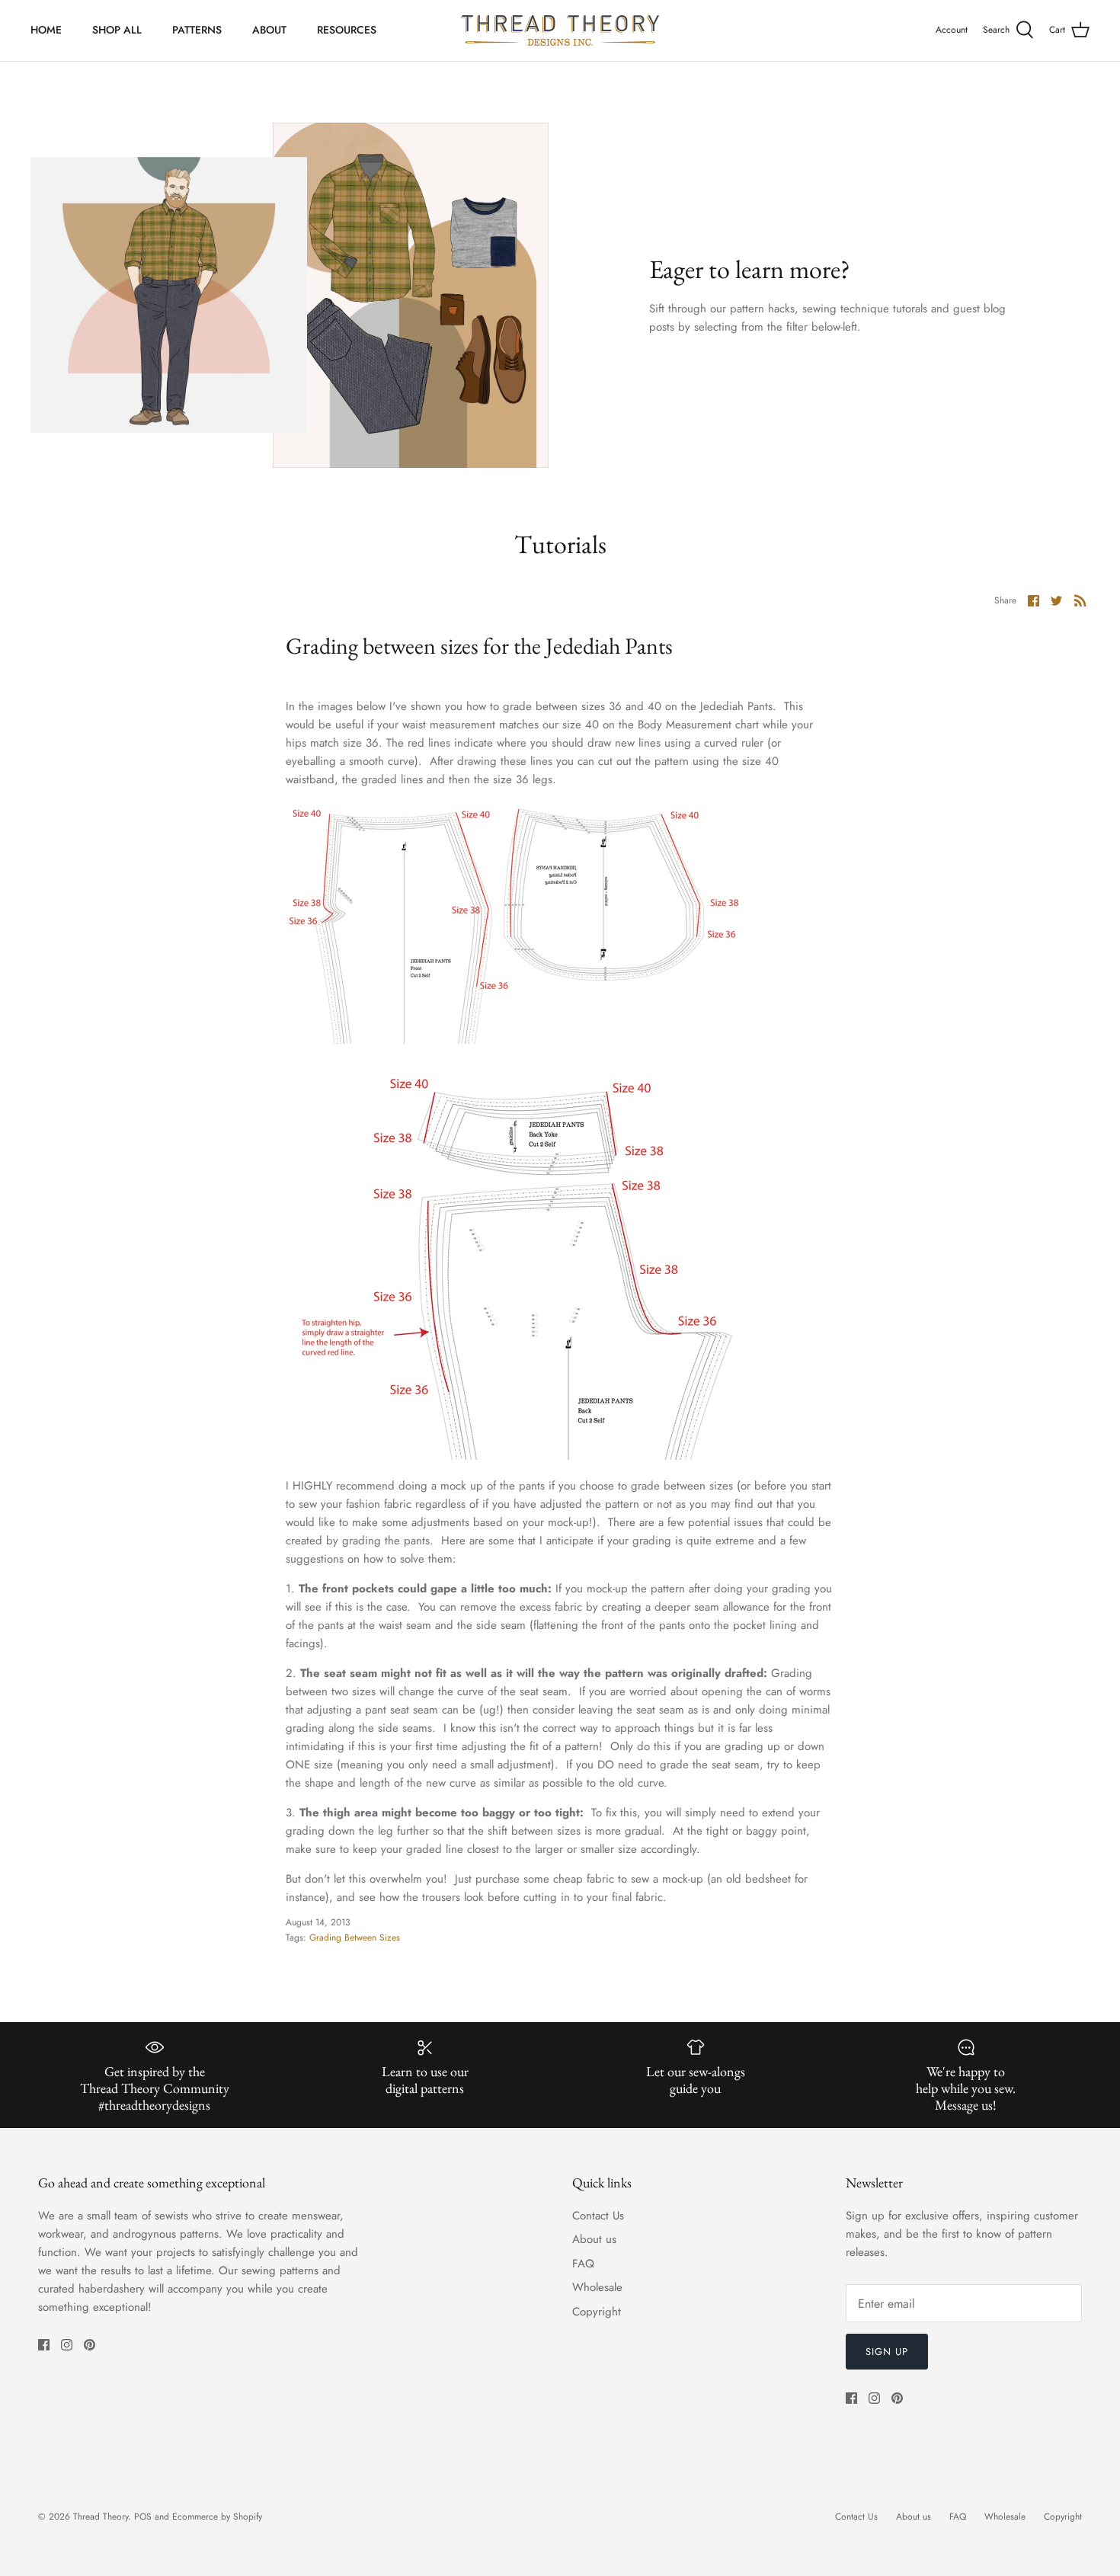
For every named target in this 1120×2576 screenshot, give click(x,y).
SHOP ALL (117, 30)
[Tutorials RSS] (1080, 600)
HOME (46, 30)
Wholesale (597, 2287)
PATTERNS (197, 30)
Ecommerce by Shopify (217, 2517)
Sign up (887, 2352)
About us (594, 2239)
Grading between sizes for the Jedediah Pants (479, 646)
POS (143, 2517)
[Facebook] (44, 2345)
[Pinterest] (90, 2345)
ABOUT (269, 30)
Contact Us (598, 2216)
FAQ (583, 2264)
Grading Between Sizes (355, 1938)
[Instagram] (67, 2345)
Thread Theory (101, 2517)
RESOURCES (347, 30)
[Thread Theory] (560, 30)
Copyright (597, 2312)
